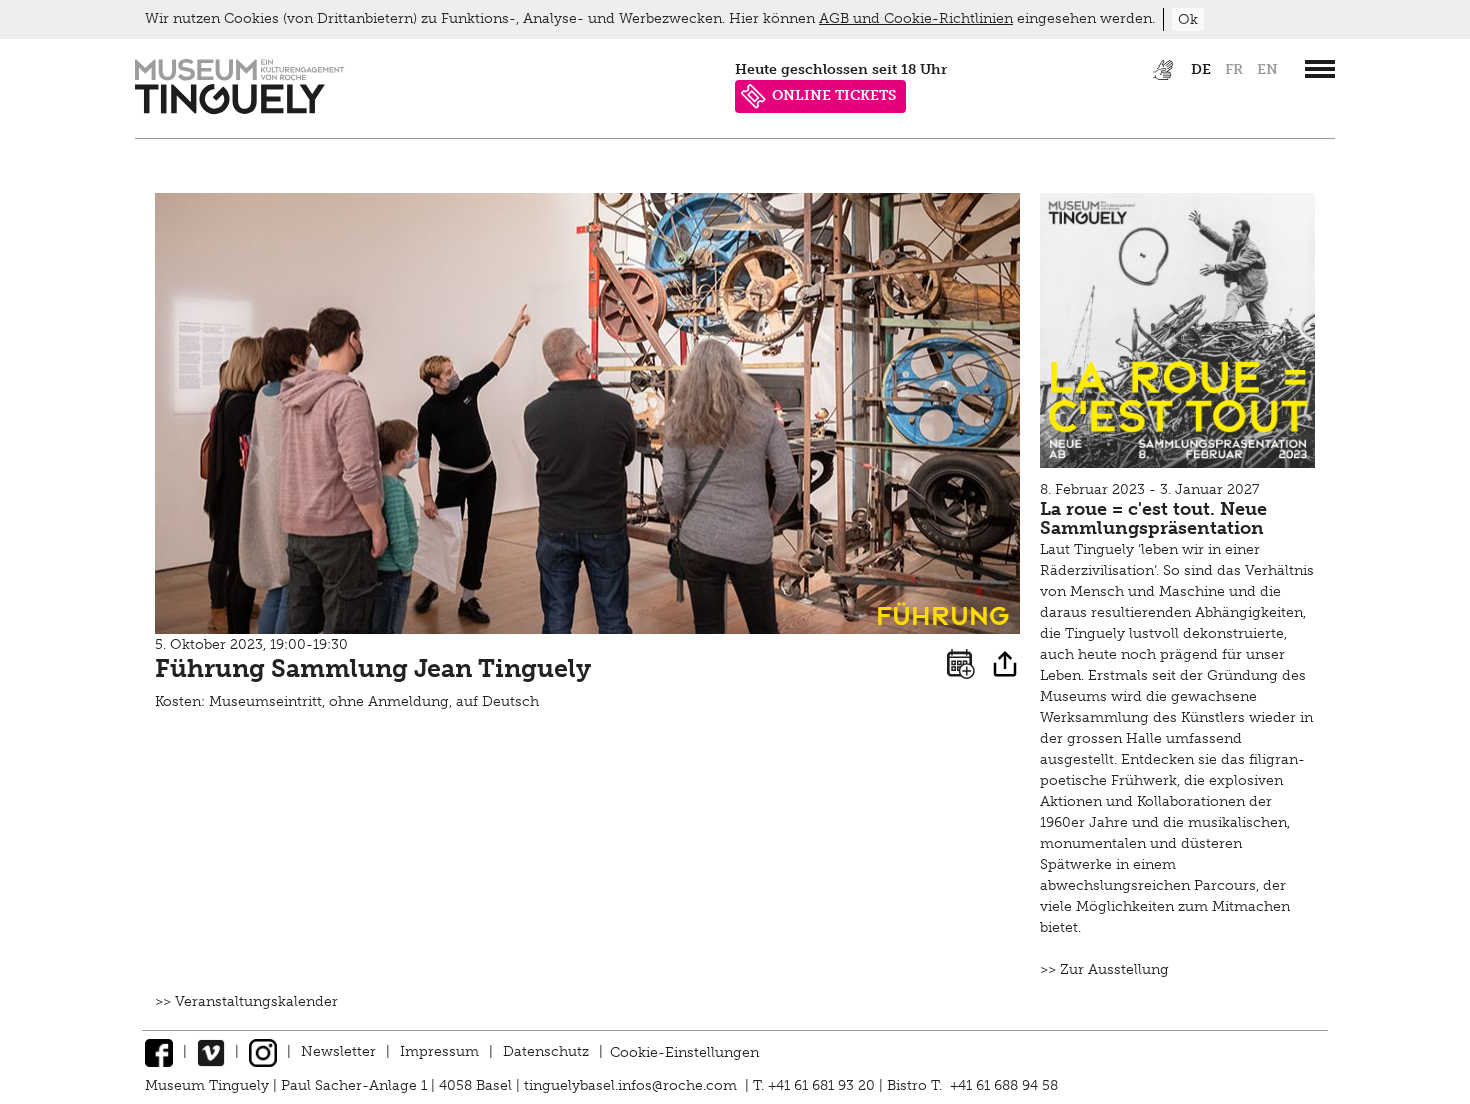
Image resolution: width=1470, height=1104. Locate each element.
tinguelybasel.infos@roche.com (632, 1085)
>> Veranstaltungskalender (246, 1001)
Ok (1188, 19)
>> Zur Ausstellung (1104, 969)
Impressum (439, 1051)
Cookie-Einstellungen (684, 1051)
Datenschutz (546, 1051)
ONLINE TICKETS (834, 95)
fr (1234, 69)
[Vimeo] (211, 1051)
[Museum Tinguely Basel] (239, 109)
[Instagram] (263, 1051)
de (1201, 69)
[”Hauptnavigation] (1320, 69)
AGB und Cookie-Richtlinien (916, 18)
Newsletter (338, 1051)
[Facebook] (159, 1051)
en (1267, 69)
